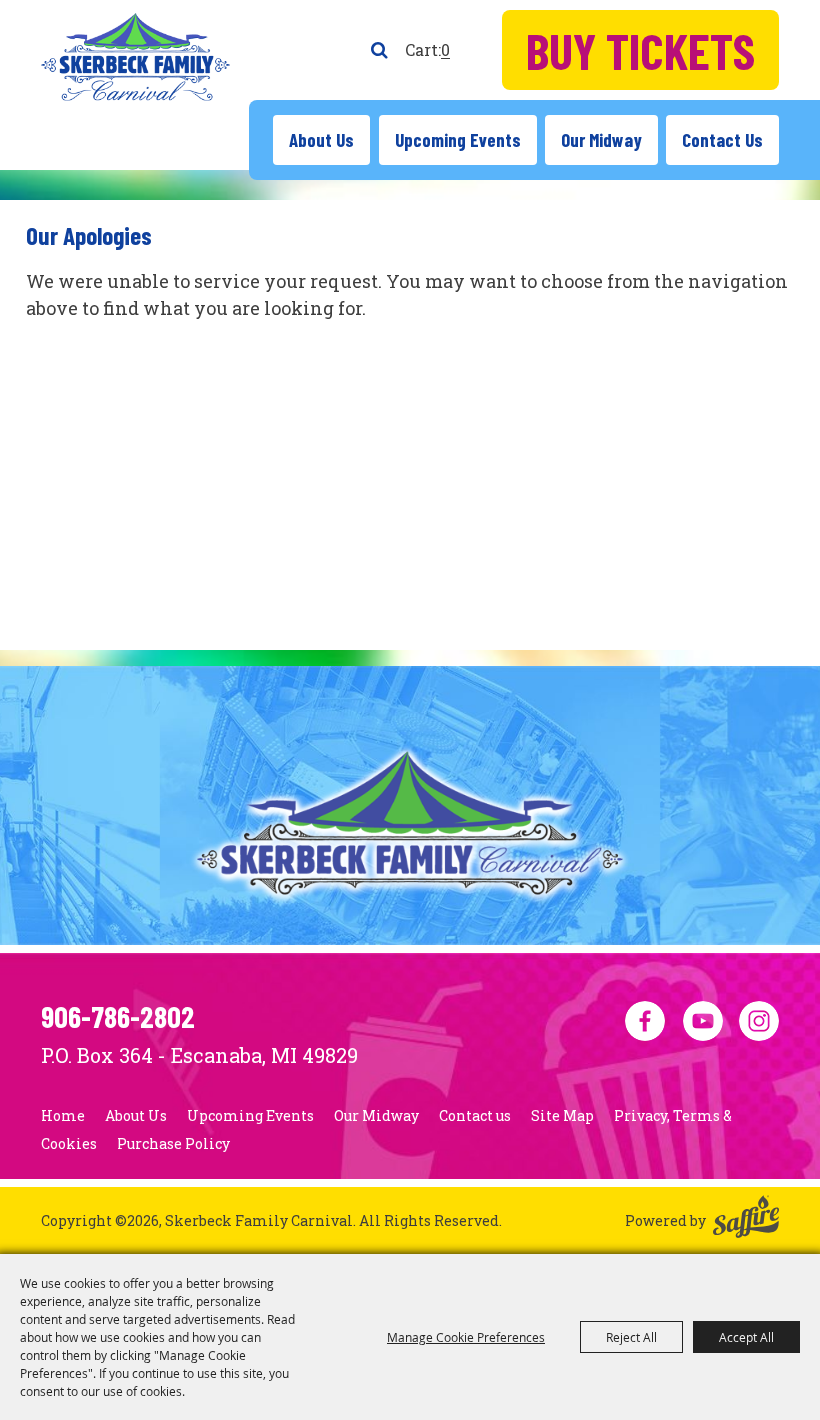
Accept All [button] (746, 1337)
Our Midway (601, 139)
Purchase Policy (173, 1143)
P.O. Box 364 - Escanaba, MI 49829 (199, 1055)
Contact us (722, 139)
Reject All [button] (631, 1337)
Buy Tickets (640, 50)
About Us (321, 139)
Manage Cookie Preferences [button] (466, 1337)
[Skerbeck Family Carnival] (135, 57)
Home (63, 1115)
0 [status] (445, 49)
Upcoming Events (458, 139)
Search (379, 50)
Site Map (562, 1115)
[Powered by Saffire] (746, 1220)
